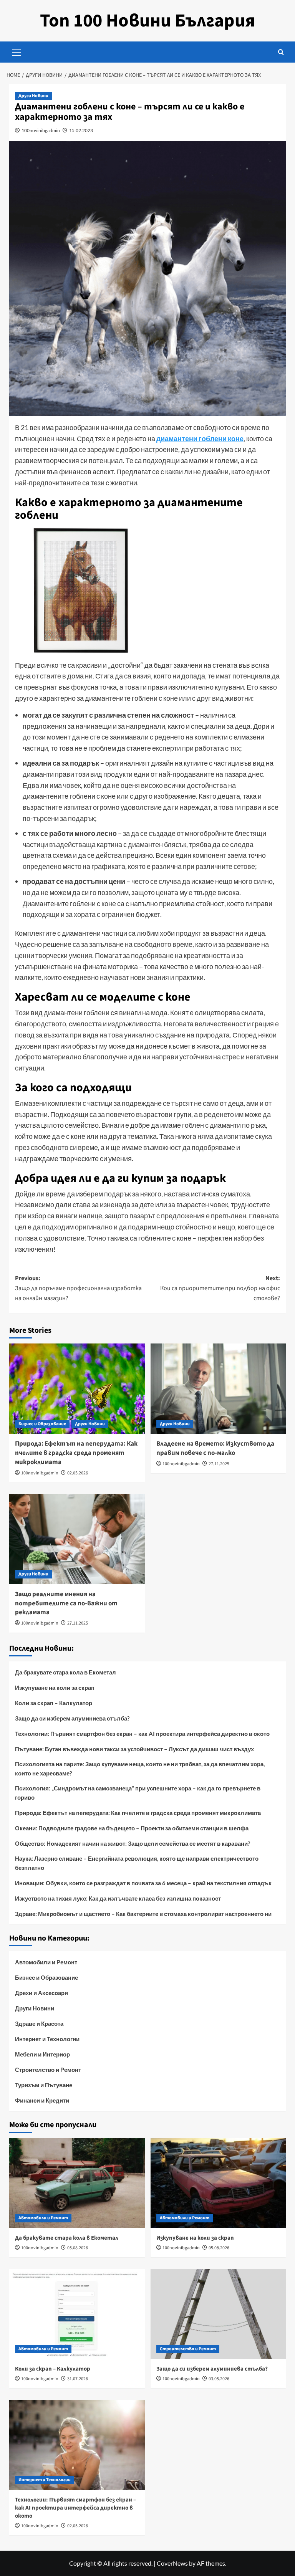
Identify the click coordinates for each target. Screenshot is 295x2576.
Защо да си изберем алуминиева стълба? (72, 1718)
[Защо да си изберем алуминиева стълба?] (218, 2314)
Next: (220, 1288)
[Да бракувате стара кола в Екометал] (77, 2183)
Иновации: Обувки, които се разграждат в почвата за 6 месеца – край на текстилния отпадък (143, 1883)
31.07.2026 (78, 2379)
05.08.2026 (78, 2248)
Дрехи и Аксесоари (41, 1993)
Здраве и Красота (39, 2023)
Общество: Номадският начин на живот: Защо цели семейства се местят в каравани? (133, 1843)
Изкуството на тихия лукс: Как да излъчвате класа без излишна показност (118, 1898)
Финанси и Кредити (42, 2100)
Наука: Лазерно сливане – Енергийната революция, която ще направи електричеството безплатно (137, 1863)
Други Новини (33, 96)
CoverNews (172, 2563)
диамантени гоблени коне (200, 438)
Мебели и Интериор (42, 2054)
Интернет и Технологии (47, 2039)
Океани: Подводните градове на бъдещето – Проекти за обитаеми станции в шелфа (132, 1828)
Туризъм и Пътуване (44, 2085)
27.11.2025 (219, 1464)
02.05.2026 (78, 1473)
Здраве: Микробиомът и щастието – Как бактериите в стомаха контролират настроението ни (143, 1914)
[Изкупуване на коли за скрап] (218, 2183)
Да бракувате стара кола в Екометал (65, 1672)
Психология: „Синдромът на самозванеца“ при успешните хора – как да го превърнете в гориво (138, 1793)
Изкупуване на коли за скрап (55, 1688)
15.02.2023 (81, 130)
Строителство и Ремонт (48, 2070)
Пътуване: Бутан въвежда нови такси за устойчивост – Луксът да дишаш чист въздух (134, 1749)
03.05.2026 (219, 2379)
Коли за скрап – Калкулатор (54, 1703)
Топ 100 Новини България (147, 21)
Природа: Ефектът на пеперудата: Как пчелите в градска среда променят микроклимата (76, 1453)
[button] (17, 51)
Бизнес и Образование (42, 1424)
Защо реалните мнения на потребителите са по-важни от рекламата (66, 1603)
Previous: (78, 1288)
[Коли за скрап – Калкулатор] (77, 2314)
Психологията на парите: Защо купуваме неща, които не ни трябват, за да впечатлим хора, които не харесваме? (140, 1769)
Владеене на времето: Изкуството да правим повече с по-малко (215, 1448)
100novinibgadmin (41, 130)
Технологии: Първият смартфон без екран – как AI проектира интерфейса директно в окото (142, 1734)
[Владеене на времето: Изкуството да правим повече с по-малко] (218, 1389)
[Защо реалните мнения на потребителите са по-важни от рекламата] (77, 1539)
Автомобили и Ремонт (46, 1962)
